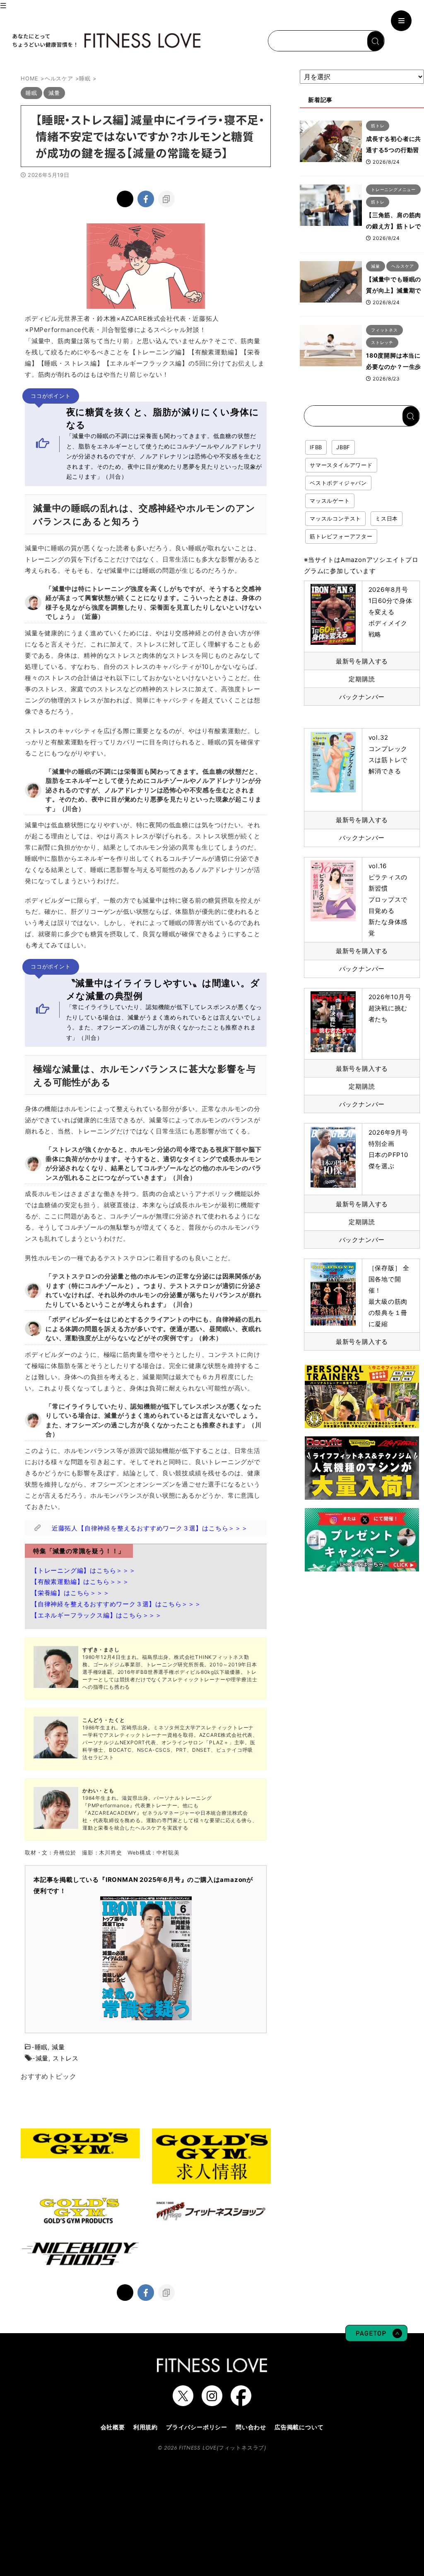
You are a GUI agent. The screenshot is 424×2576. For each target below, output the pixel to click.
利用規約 (146, 2427)
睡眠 (41, 2047)
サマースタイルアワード (341, 465)
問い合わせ (251, 2427)
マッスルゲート (330, 501)
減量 (58, 2047)
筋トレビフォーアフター (341, 536)
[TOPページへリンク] (106, 41)
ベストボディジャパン (338, 483)
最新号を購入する (362, 661)
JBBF (343, 447)
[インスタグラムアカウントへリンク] (212, 2402)
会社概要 (113, 2427)
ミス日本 (387, 518)
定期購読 (362, 679)
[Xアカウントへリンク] (183, 2402)
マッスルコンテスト (335, 518)
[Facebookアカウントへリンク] (241, 2402)
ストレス (66, 2058)
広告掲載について (299, 2427)
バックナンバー (362, 697)
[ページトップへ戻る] (376, 2337)
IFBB (316, 447)
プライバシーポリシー (197, 2427)
